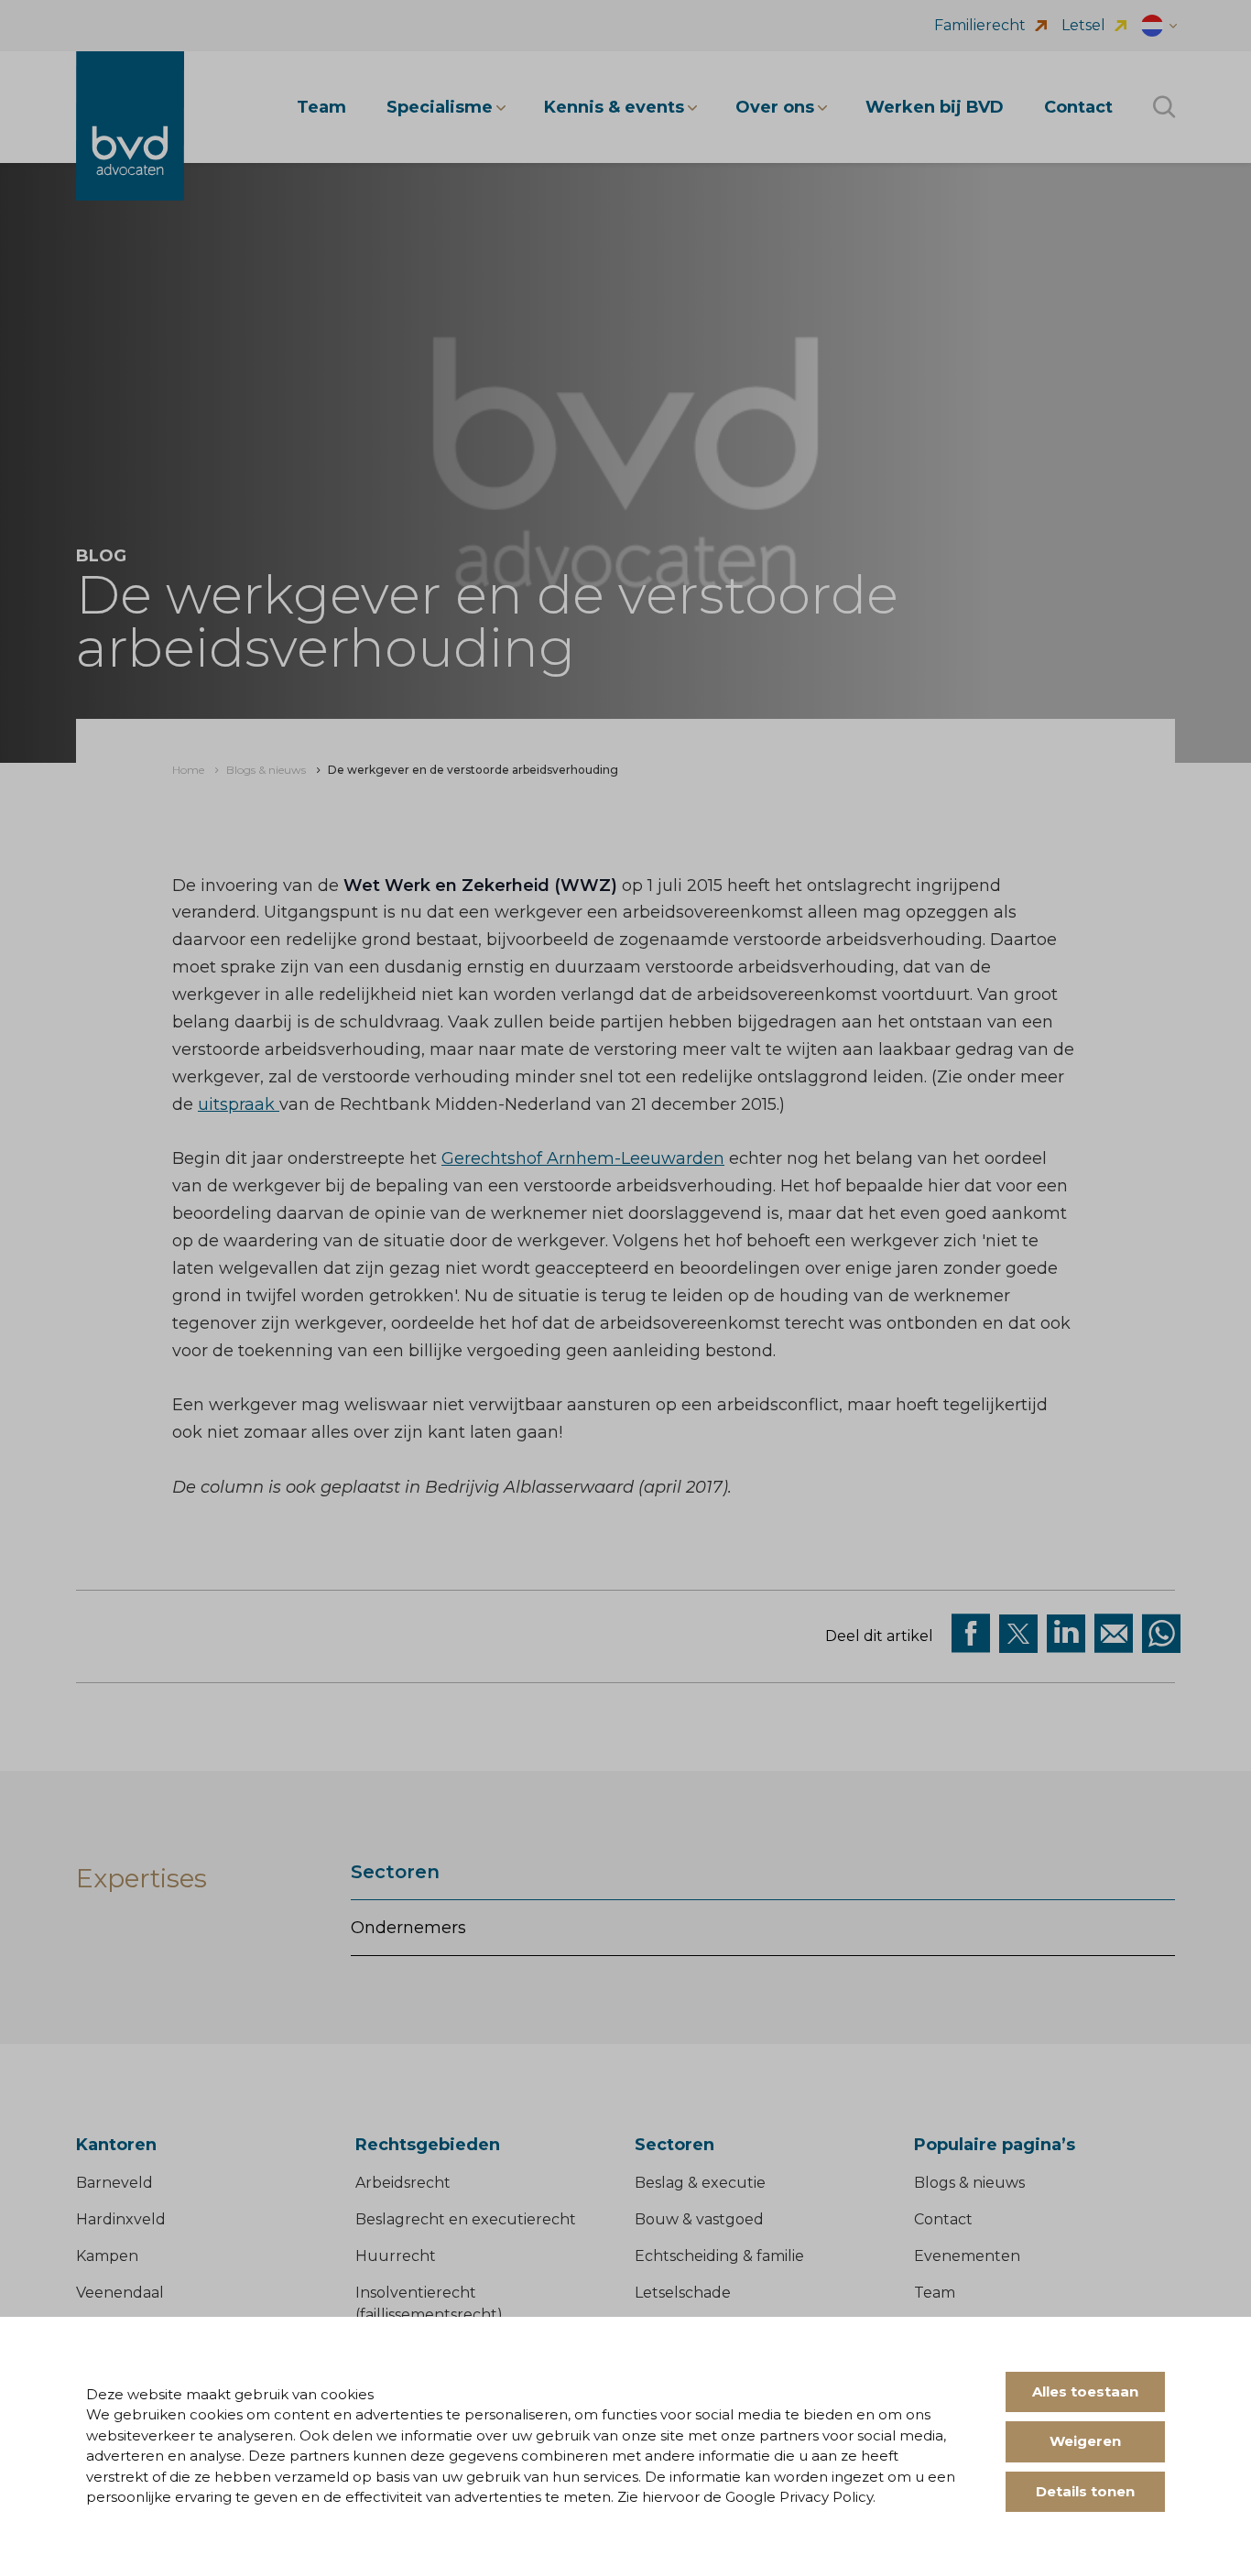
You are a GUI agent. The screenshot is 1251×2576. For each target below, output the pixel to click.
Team (935, 2293)
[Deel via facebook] (971, 1634)
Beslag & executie (700, 2183)
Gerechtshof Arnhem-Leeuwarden (583, 1158)
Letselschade (683, 2293)
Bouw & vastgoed (699, 2219)
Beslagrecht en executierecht (466, 2219)
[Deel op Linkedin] (1066, 1634)
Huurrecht (396, 2256)
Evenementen (967, 2256)
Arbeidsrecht (403, 2183)
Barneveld (114, 2183)
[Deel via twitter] (1018, 1634)
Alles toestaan (1085, 2391)
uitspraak (239, 1104)
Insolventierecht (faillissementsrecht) (429, 2304)
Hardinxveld (121, 2219)
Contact (943, 2219)
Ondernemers (408, 1928)
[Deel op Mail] (1114, 1634)
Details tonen (1085, 2491)
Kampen (107, 2256)
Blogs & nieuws (969, 2183)
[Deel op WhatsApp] (1161, 1634)
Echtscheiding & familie (719, 2256)
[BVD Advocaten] (130, 126)
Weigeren (1085, 2441)
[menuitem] (188, 770)
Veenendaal (120, 2293)
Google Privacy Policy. (800, 2497)
